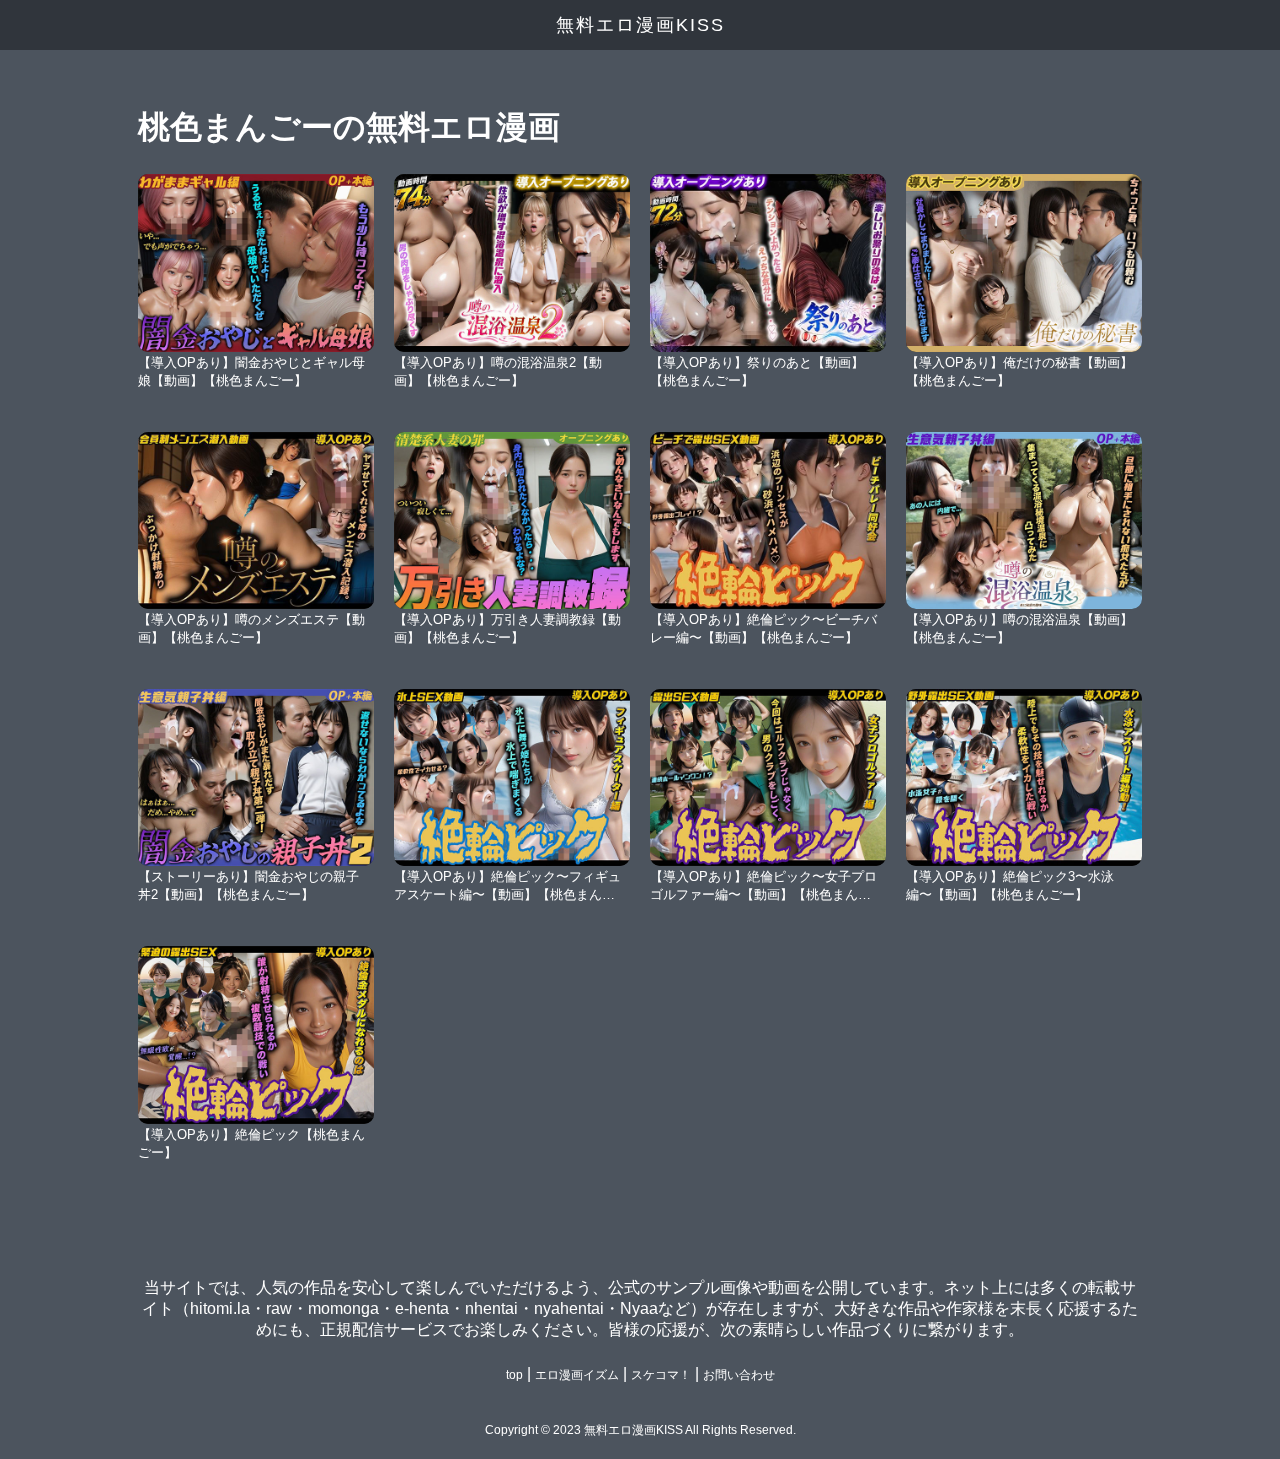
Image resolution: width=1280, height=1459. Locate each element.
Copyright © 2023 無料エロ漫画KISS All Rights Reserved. (640, 1430)
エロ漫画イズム (577, 1375)
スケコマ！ (661, 1375)
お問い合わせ (739, 1375)
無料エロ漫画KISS (640, 25)
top (514, 1375)
